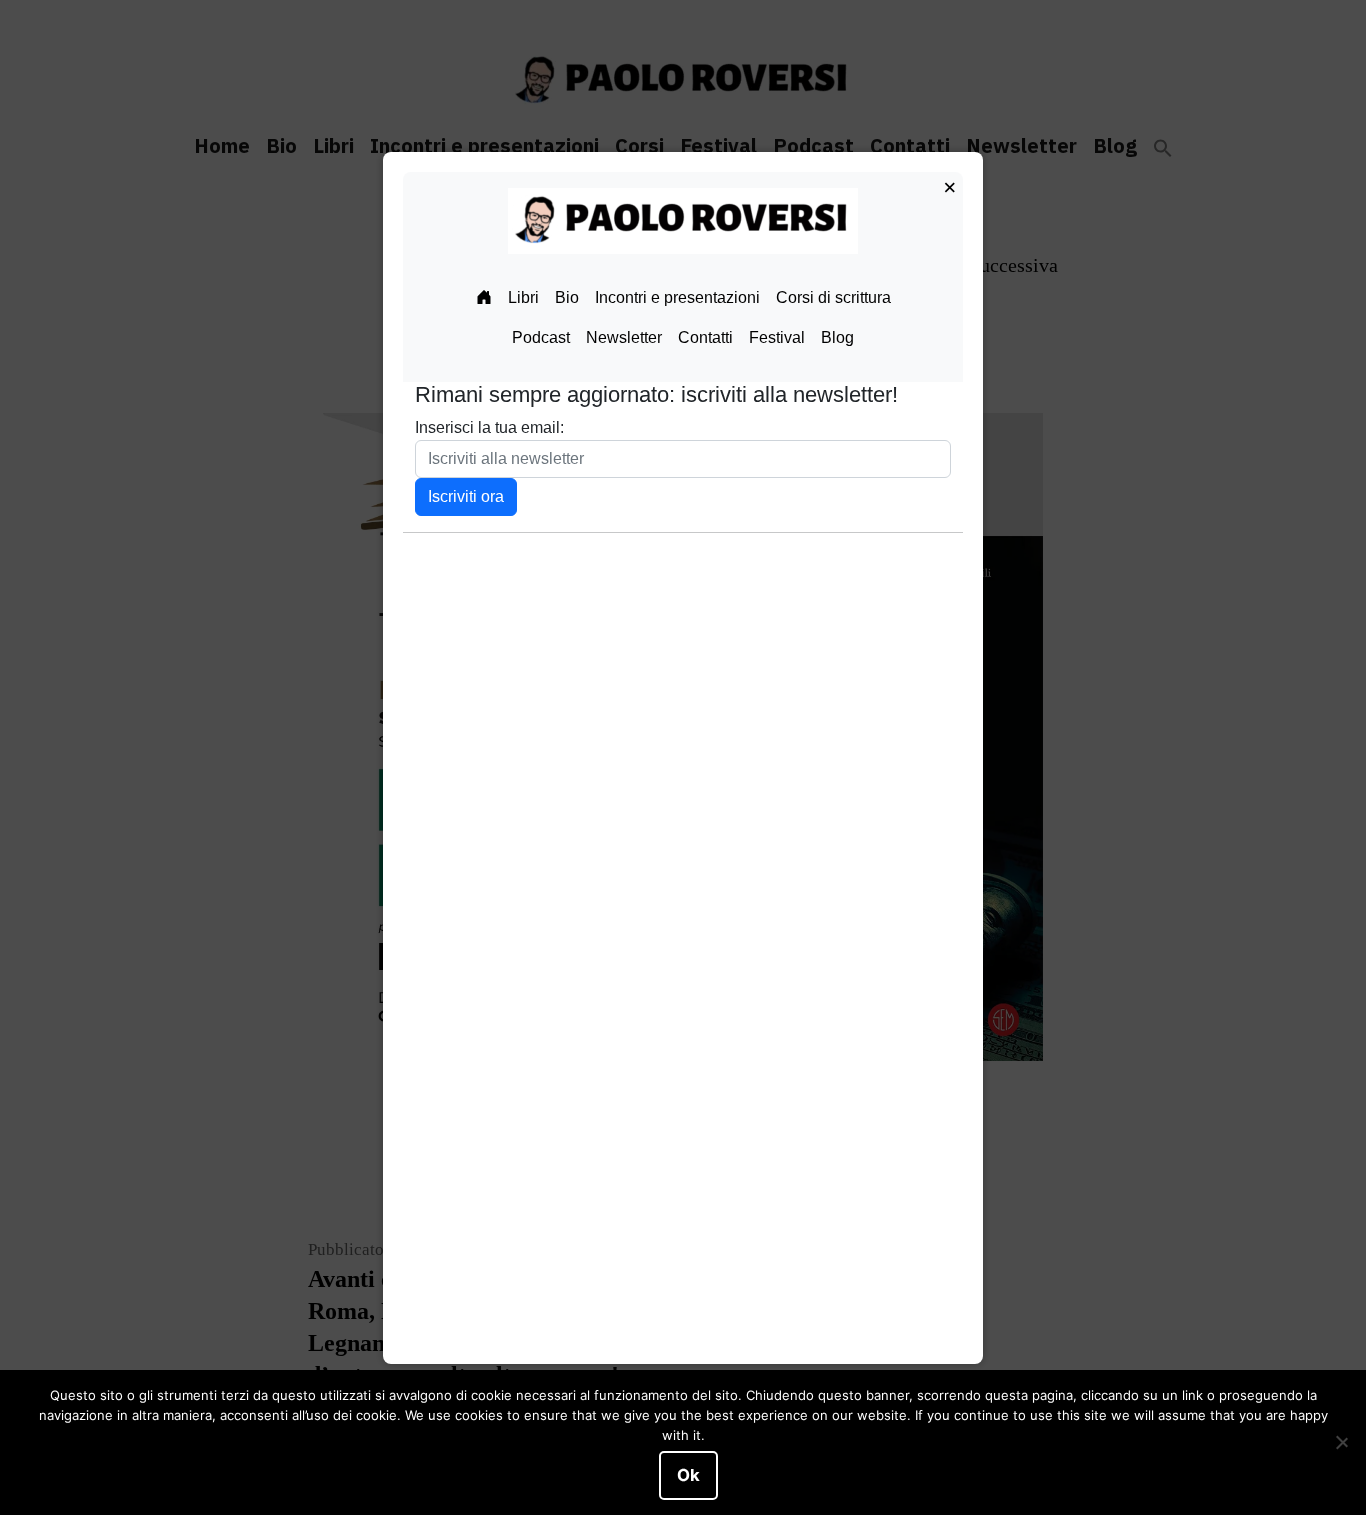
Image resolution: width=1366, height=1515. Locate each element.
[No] (1341, 1443)
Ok (688, 1475)
